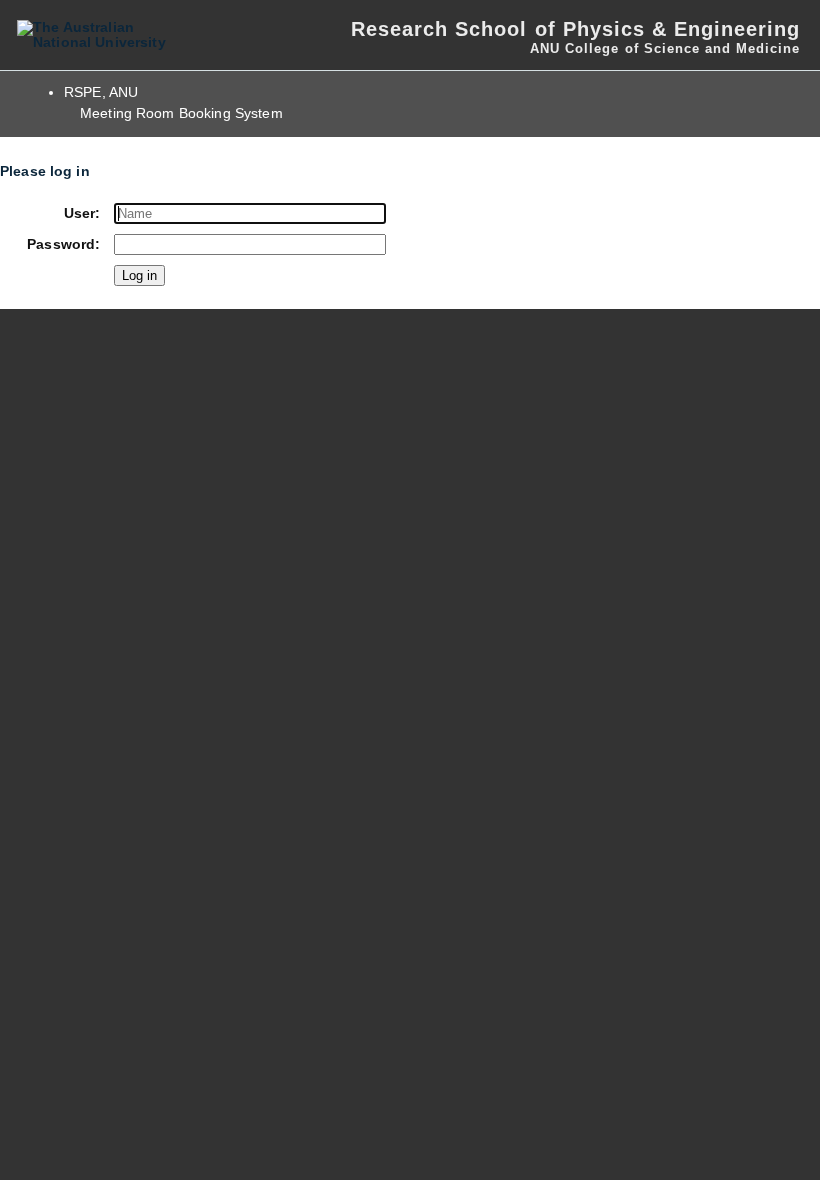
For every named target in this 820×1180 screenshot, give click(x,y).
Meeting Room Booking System (181, 113)
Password (61, 244)
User (80, 213)
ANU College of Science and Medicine (665, 48)
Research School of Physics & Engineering (575, 29)
